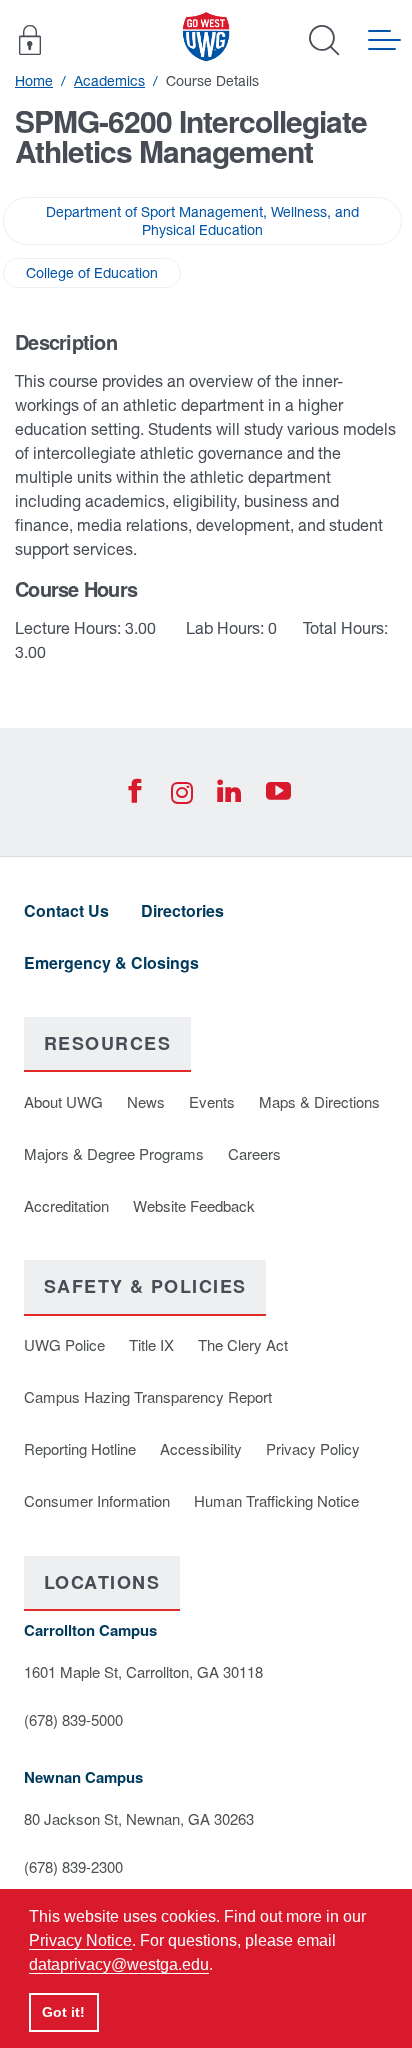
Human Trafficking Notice (276, 1500)
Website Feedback (194, 1205)
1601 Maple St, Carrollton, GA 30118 (143, 1671)
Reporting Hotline (80, 1448)
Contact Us (66, 910)
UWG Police (64, 1344)
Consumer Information (97, 1500)
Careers (254, 1153)
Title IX (151, 1344)
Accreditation (66, 1205)
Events (212, 1101)
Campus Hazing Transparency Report (148, 1396)
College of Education (92, 273)
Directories (182, 910)
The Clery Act (243, 1344)
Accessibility (201, 1448)
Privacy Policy (313, 1448)
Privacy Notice (80, 1940)
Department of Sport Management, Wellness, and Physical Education (202, 221)
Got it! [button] (63, 2012)
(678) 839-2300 (73, 1866)
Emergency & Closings (111, 962)
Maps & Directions (319, 1101)
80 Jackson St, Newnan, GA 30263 (139, 1818)
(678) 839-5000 (73, 1719)
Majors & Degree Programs (114, 1153)
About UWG (63, 1101)
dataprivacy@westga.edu (119, 1964)
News (146, 1101)
